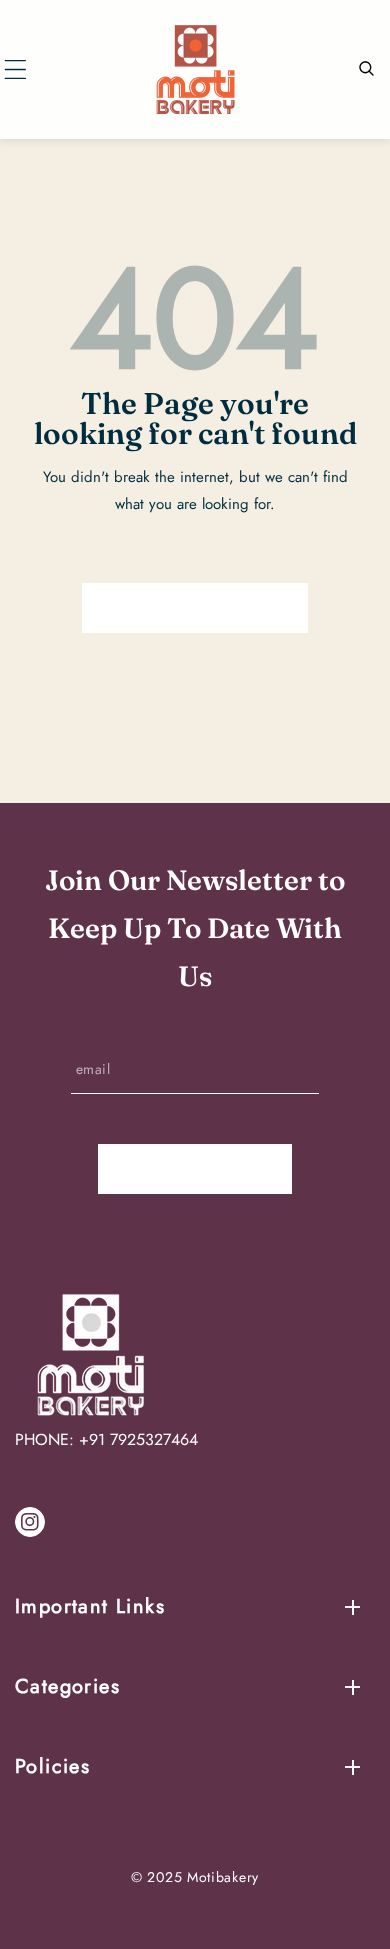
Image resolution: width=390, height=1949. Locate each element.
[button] (15, 69)
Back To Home (195, 608)
